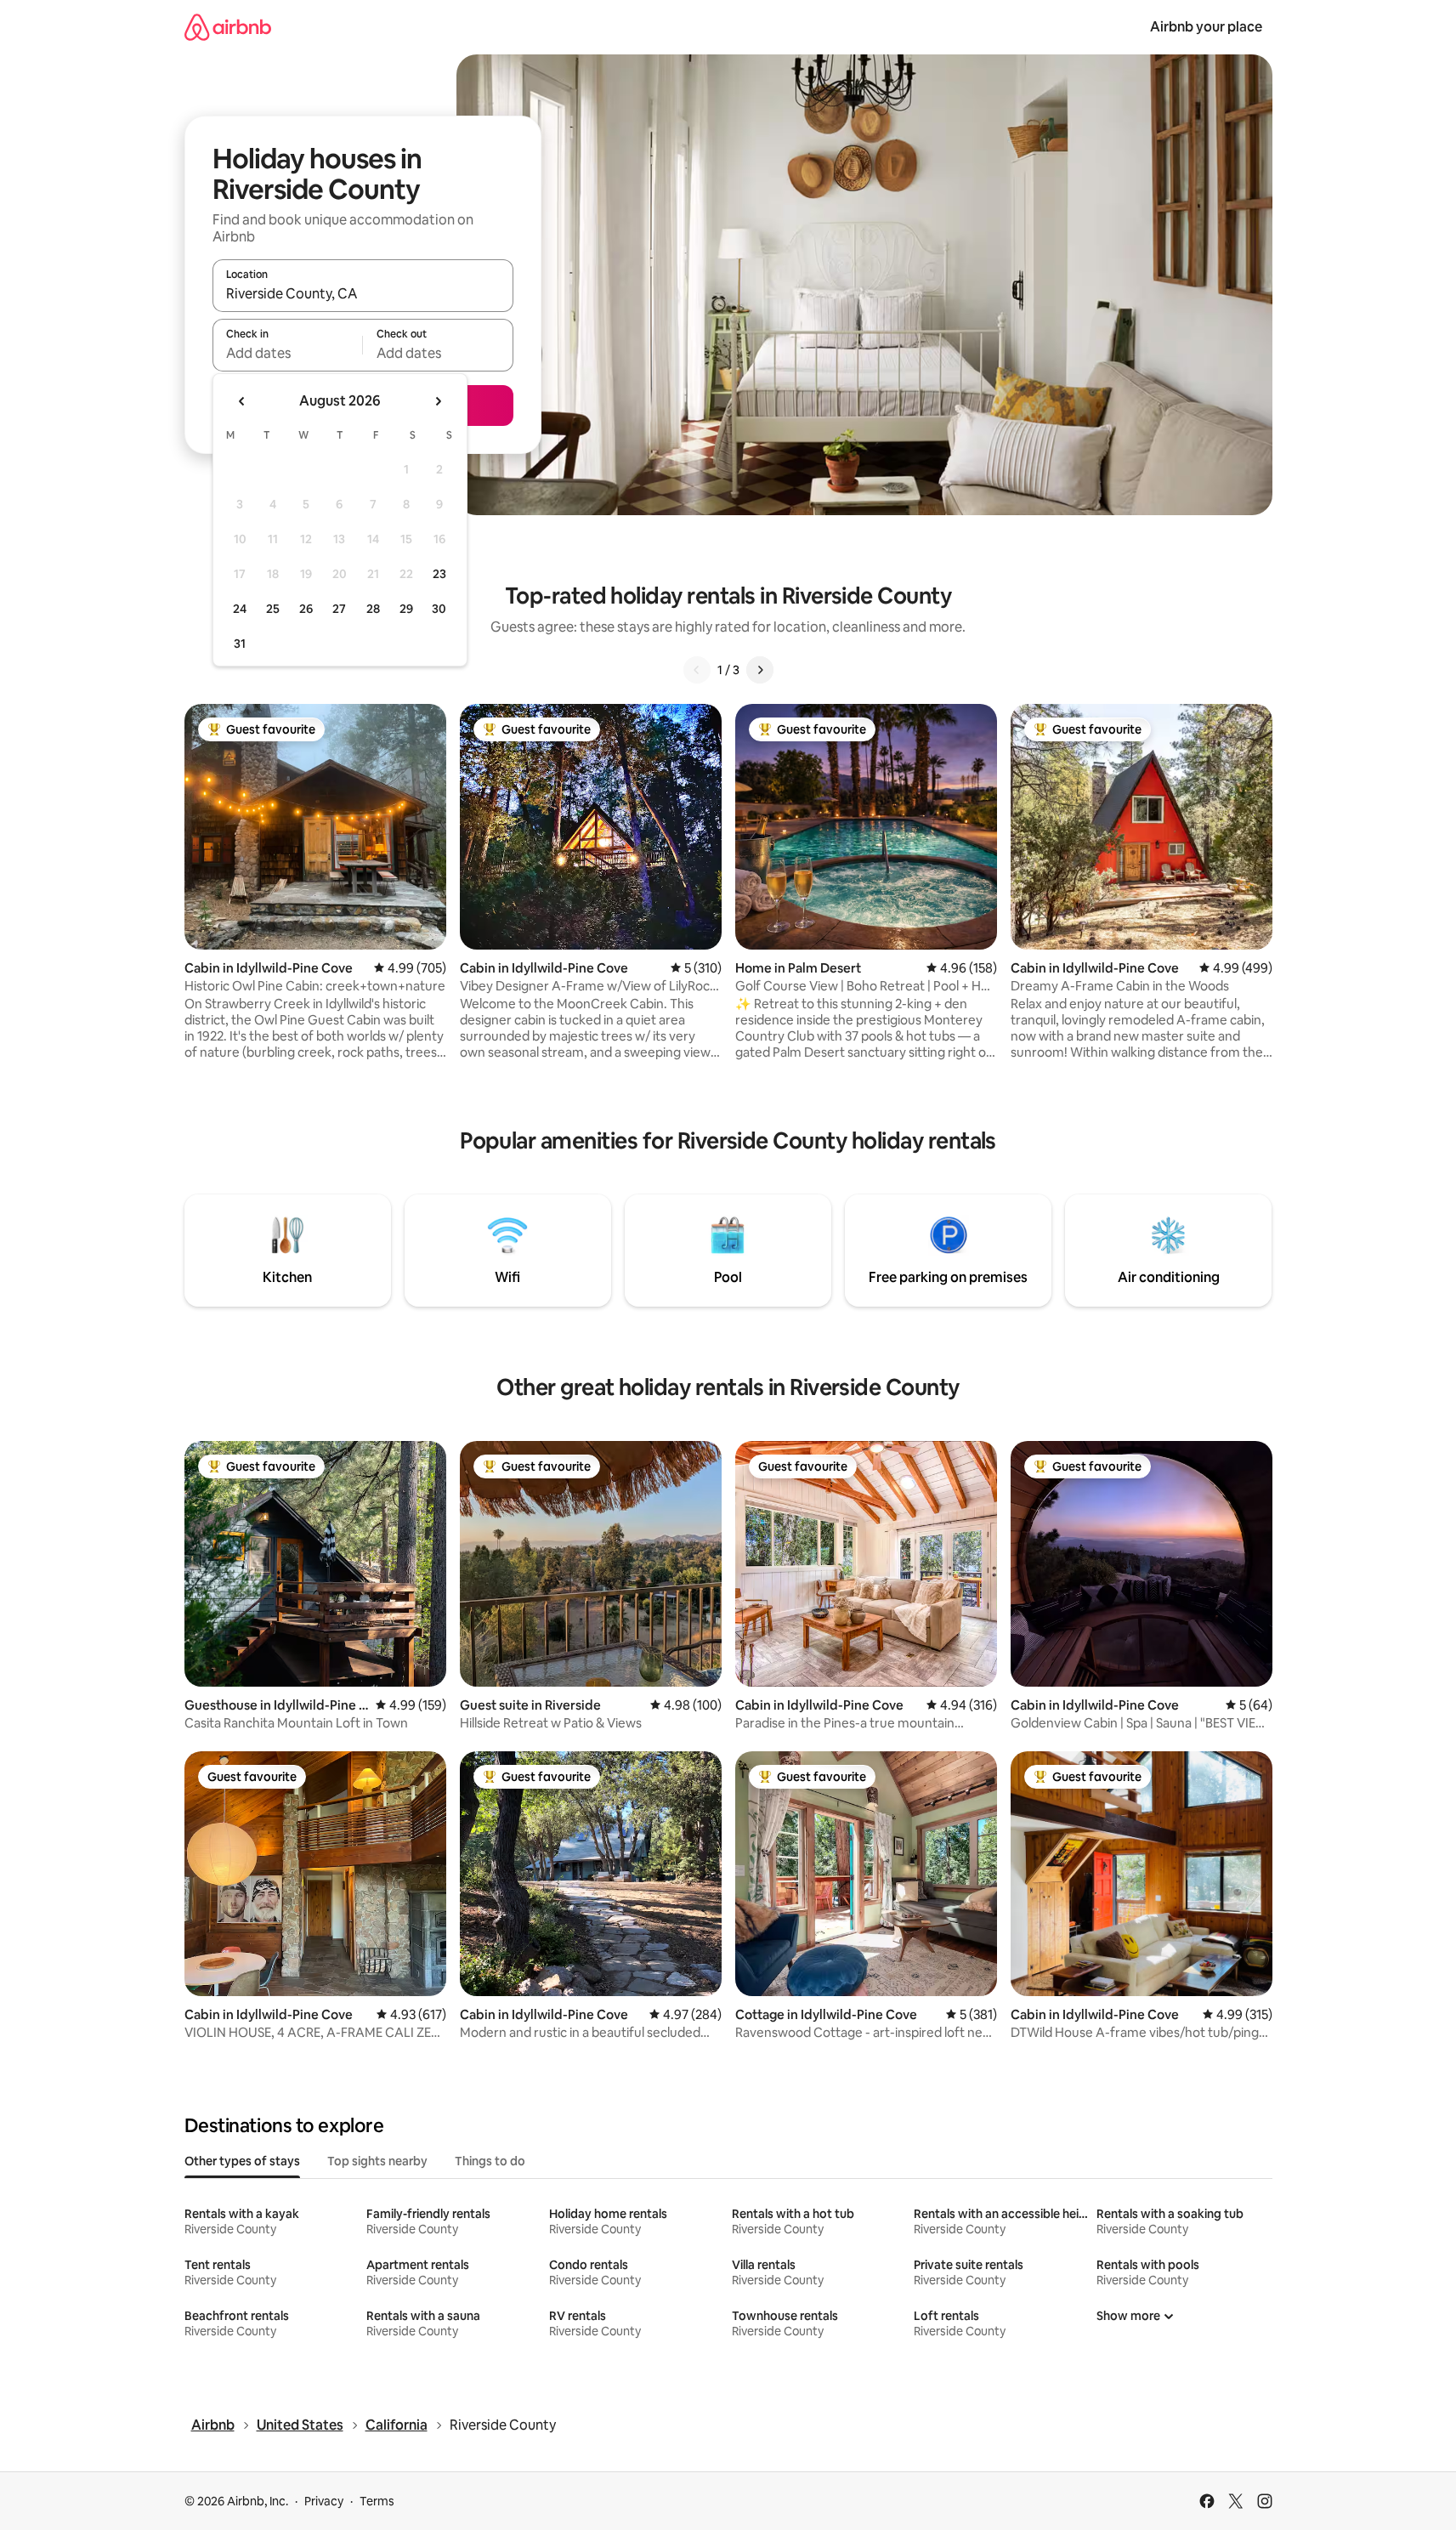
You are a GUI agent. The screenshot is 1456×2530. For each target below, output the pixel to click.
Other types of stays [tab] (242, 2161)
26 (306, 609)
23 (439, 574)
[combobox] (363, 293)
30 (439, 609)
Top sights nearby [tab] (377, 2161)
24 (240, 609)
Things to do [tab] (490, 2161)
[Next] (760, 670)
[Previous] (697, 670)
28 (373, 609)
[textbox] (288, 353)
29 (406, 609)
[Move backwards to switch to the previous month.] (242, 401)
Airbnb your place (1206, 27)
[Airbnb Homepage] (228, 27)
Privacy (324, 2501)
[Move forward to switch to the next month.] (438, 401)
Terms (377, 2501)
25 (273, 609)
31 (240, 644)
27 (339, 609)
